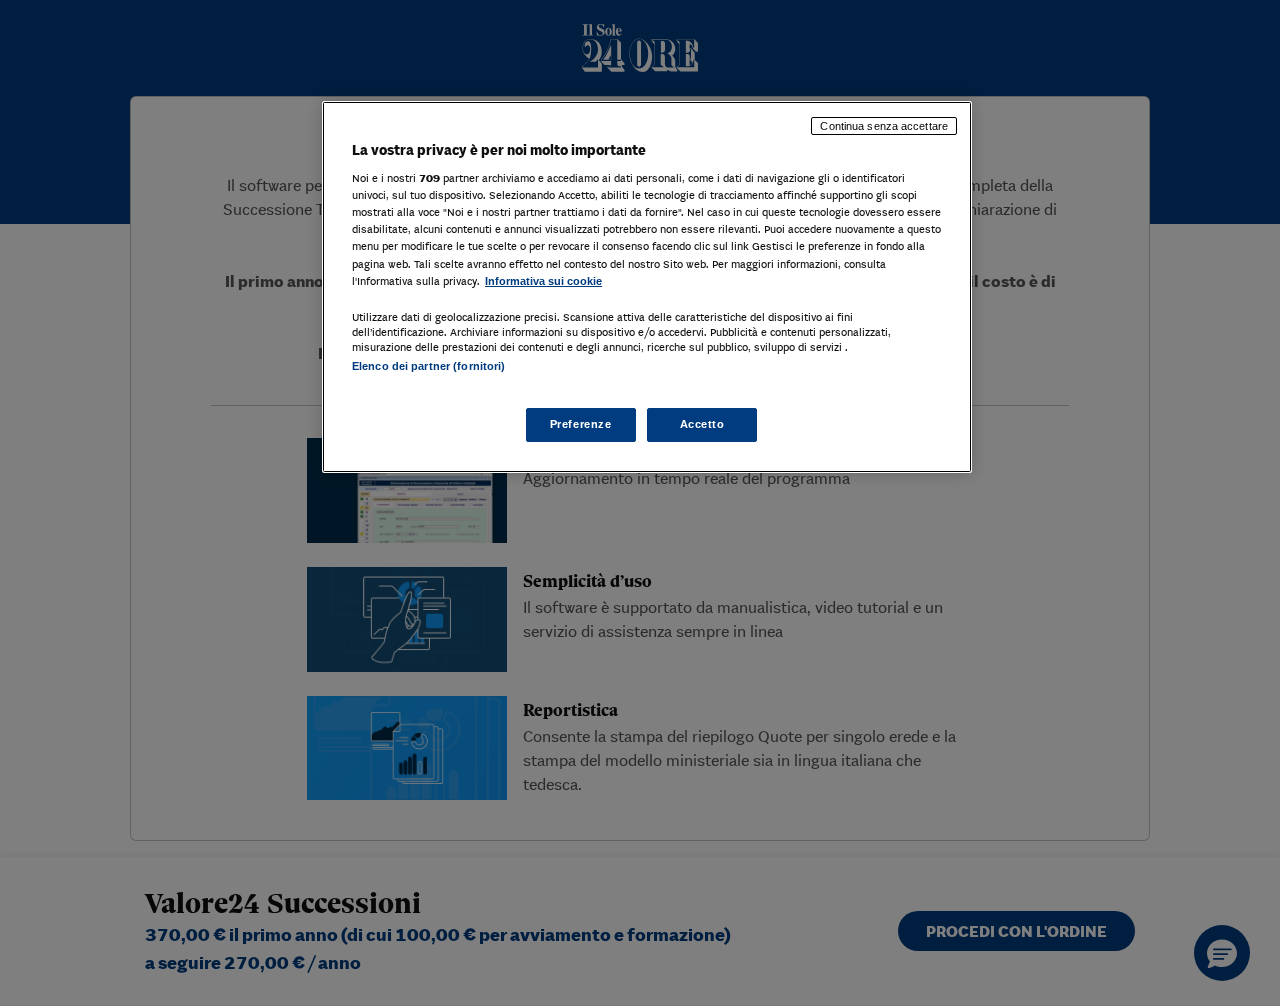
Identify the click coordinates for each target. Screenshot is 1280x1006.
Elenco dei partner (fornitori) (428, 366)
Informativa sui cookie (543, 281)
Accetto (702, 424)
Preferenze (581, 424)
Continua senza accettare (884, 126)
